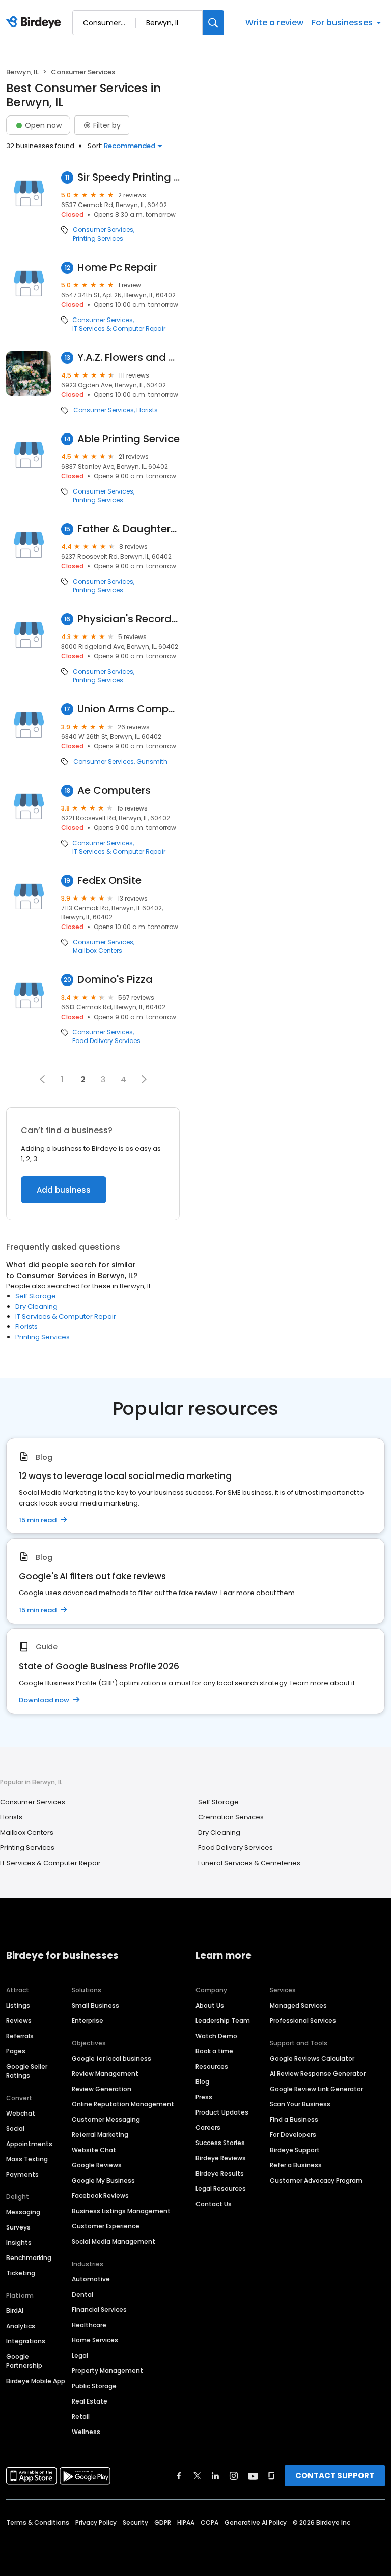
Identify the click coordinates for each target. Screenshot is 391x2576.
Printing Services (98, 239)
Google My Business (103, 2180)
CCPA (210, 2522)
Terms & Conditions (38, 2522)
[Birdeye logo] (35, 23)
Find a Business (294, 2119)
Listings (18, 2005)
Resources (212, 2066)
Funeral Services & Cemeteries (249, 1863)
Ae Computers (114, 790)
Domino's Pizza (115, 980)
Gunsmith (152, 762)
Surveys (18, 2227)
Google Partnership (24, 2361)
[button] (42, 1079)
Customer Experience (106, 2226)
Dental (82, 2294)
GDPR (163, 2522)
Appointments (29, 2144)
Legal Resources (221, 2189)
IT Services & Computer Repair (119, 329)
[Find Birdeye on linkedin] (215, 2476)
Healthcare (89, 2325)
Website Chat (94, 2150)
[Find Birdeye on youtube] (253, 2476)
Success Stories (220, 2143)
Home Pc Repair (117, 267)
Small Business (95, 2005)
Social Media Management (114, 2241)
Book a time (214, 2051)
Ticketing (21, 2273)
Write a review (274, 23)
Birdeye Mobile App (36, 2381)
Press (204, 2097)
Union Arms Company (129, 709)
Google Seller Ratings (27, 2071)
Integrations (26, 2341)
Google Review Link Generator (316, 2089)
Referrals (20, 2036)
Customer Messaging (106, 2119)
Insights (19, 2242)
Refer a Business (296, 2165)
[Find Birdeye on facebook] (179, 2476)
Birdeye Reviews (221, 2158)
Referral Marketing (100, 2135)
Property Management (107, 2371)
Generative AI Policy (256, 2522)
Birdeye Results (220, 2173)
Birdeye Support (295, 2150)
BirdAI (15, 2311)
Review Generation (102, 2089)
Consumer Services (103, 230)
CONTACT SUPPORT (335, 2476)
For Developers (293, 2135)
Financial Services (99, 2310)
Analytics (21, 2326)
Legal (80, 2355)
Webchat (21, 2113)
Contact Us (214, 2204)
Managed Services (298, 2005)
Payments (22, 2174)
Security (135, 2522)
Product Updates (222, 2112)
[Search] (213, 23)
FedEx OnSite (109, 880)
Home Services (95, 2340)
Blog (202, 2082)
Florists (147, 410)
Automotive (91, 2279)
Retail (81, 2416)
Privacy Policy (96, 2522)
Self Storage (36, 1296)
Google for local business (111, 2058)
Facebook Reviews (100, 2196)
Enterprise (88, 2021)
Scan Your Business (300, 2104)
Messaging (23, 2212)
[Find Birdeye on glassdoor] (271, 2476)
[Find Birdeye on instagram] (234, 2476)
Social (15, 2129)
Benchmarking (29, 2258)
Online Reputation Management (123, 2104)
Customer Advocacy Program (316, 2180)
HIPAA (186, 2522)
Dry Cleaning (36, 1306)
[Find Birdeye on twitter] (197, 2476)
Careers (208, 2128)
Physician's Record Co (129, 619)
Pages (16, 2051)
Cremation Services (231, 1817)
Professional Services (303, 2021)
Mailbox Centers (97, 951)
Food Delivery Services (106, 1041)
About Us (210, 2005)
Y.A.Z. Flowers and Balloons (129, 357)
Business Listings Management (121, 2211)
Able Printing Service (129, 439)
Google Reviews (97, 2165)
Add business (64, 1190)
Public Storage (94, 2386)
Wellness (86, 2432)
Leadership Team (223, 2021)
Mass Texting (27, 2159)
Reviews (19, 2021)
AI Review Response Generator (318, 2074)
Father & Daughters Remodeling (129, 529)
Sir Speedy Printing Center (129, 177)
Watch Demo (216, 2036)
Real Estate (90, 2401)
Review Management (105, 2074)
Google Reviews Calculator (312, 2058)
